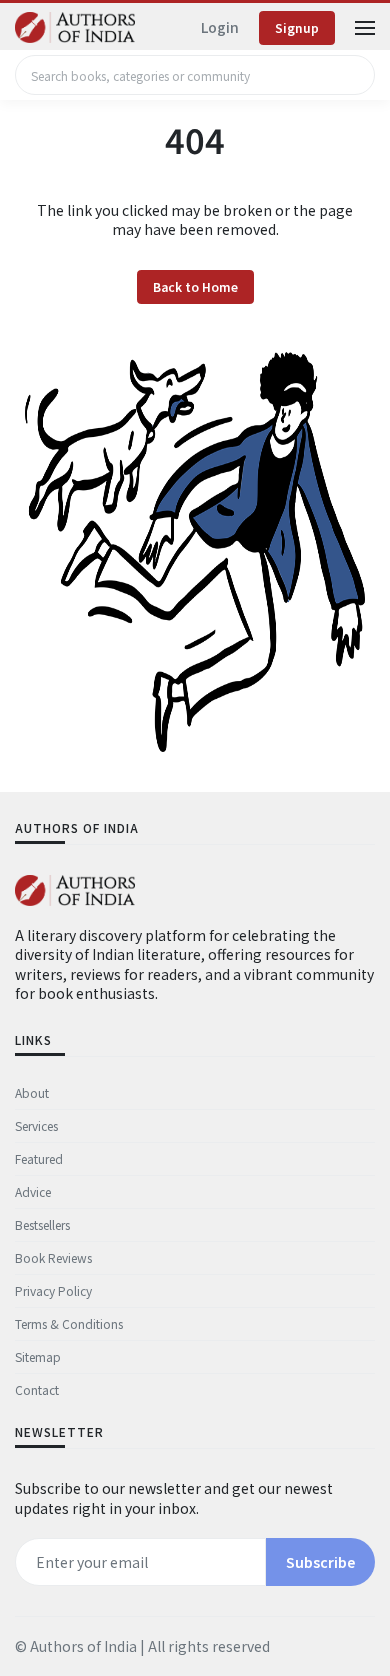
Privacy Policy (53, 1290)
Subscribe (320, 1562)
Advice (33, 1191)
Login (220, 27)
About (32, 1092)
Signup (297, 27)
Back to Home (195, 287)
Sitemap (38, 1356)
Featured (39, 1158)
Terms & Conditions (69, 1323)
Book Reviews (53, 1257)
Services (36, 1125)
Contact (37, 1389)
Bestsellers (42, 1224)
